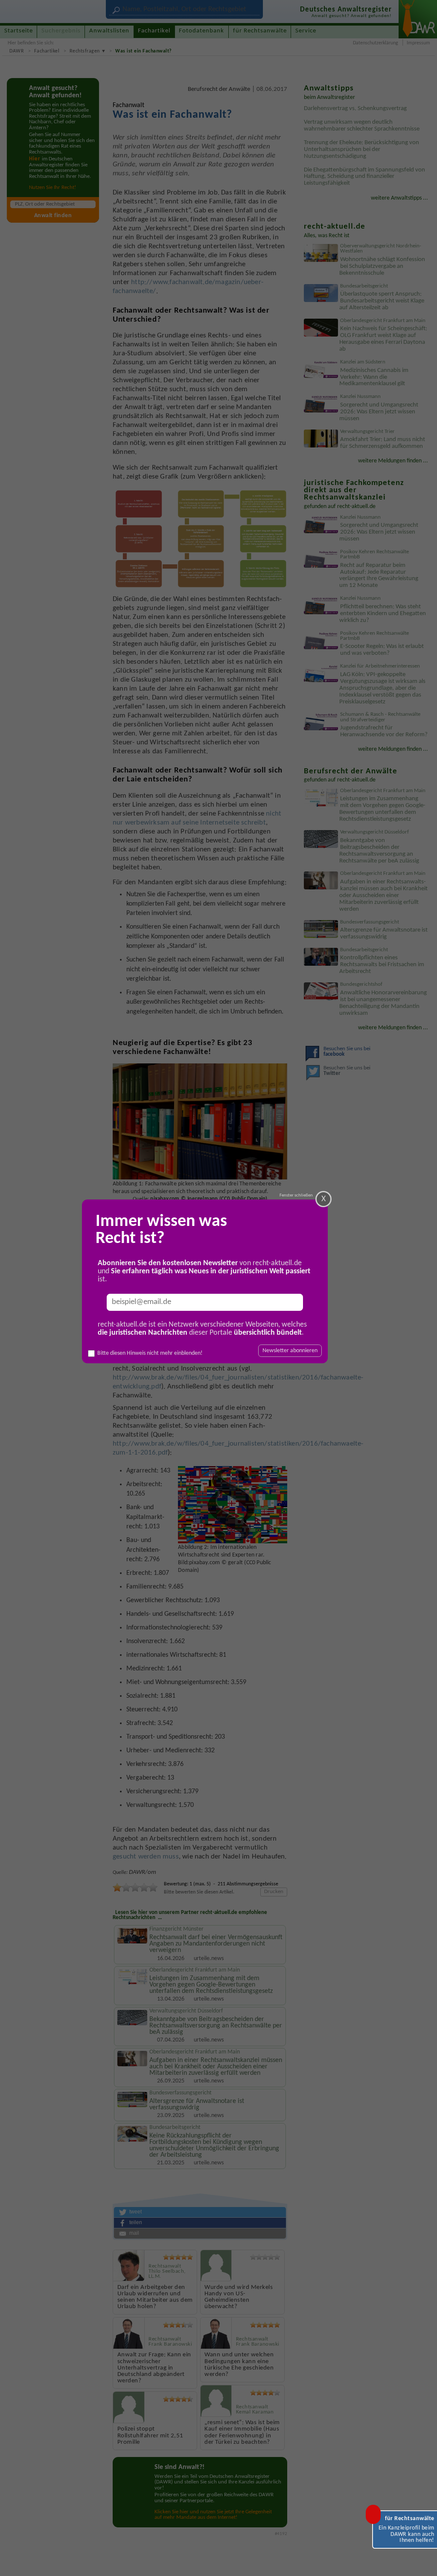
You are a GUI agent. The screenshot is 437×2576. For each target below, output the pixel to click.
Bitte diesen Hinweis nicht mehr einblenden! (150, 1353)
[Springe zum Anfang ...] (422, 2561)
